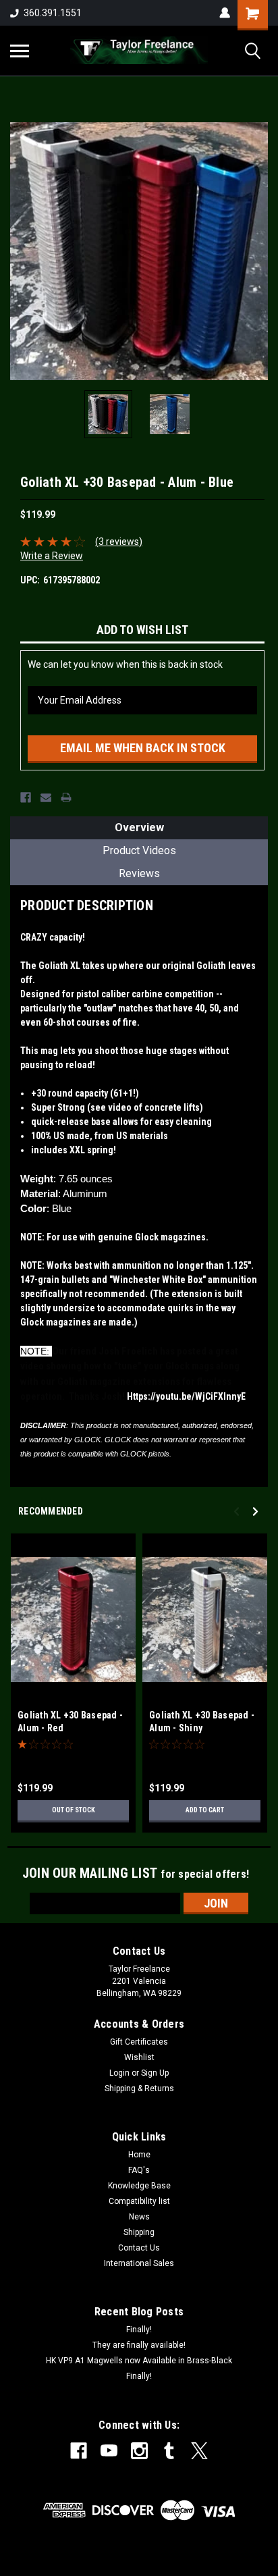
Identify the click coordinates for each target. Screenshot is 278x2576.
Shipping (139, 2232)
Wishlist (139, 2057)
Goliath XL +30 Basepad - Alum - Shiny (202, 1721)
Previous (20, 251)
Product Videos (139, 850)
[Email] (46, 797)
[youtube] (109, 2451)
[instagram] (139, 2451)
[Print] (66, 797)
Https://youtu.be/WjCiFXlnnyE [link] (186, 1396)
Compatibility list (139, 2201)
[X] (199, 2451)
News (139, 2217)
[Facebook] (26, 797)
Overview (139, 827)
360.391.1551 (53, 13)
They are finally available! (139, 2345)
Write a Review (52, 556)
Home (139, 2155)
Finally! (139, 2330)
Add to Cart (205, 1810)
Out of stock (74, 1810)
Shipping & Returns (139, 2088)
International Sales (139, 2263)
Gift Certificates (139, 2042)
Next (258, 251)
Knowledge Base (139, 2186)
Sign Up (155, 2073)
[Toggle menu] (20, 51)
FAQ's (139, 2170)
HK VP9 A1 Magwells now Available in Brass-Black (139, 2361)
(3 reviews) (119, 542)
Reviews (139, 873)
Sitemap (119, 2565)
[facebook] (79, 2451)
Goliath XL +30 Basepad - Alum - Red (70, 1721)
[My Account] (225, 13)
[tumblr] (169, 2451)
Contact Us (139, 2248)
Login (119, 2073)
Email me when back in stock (143, 748)
